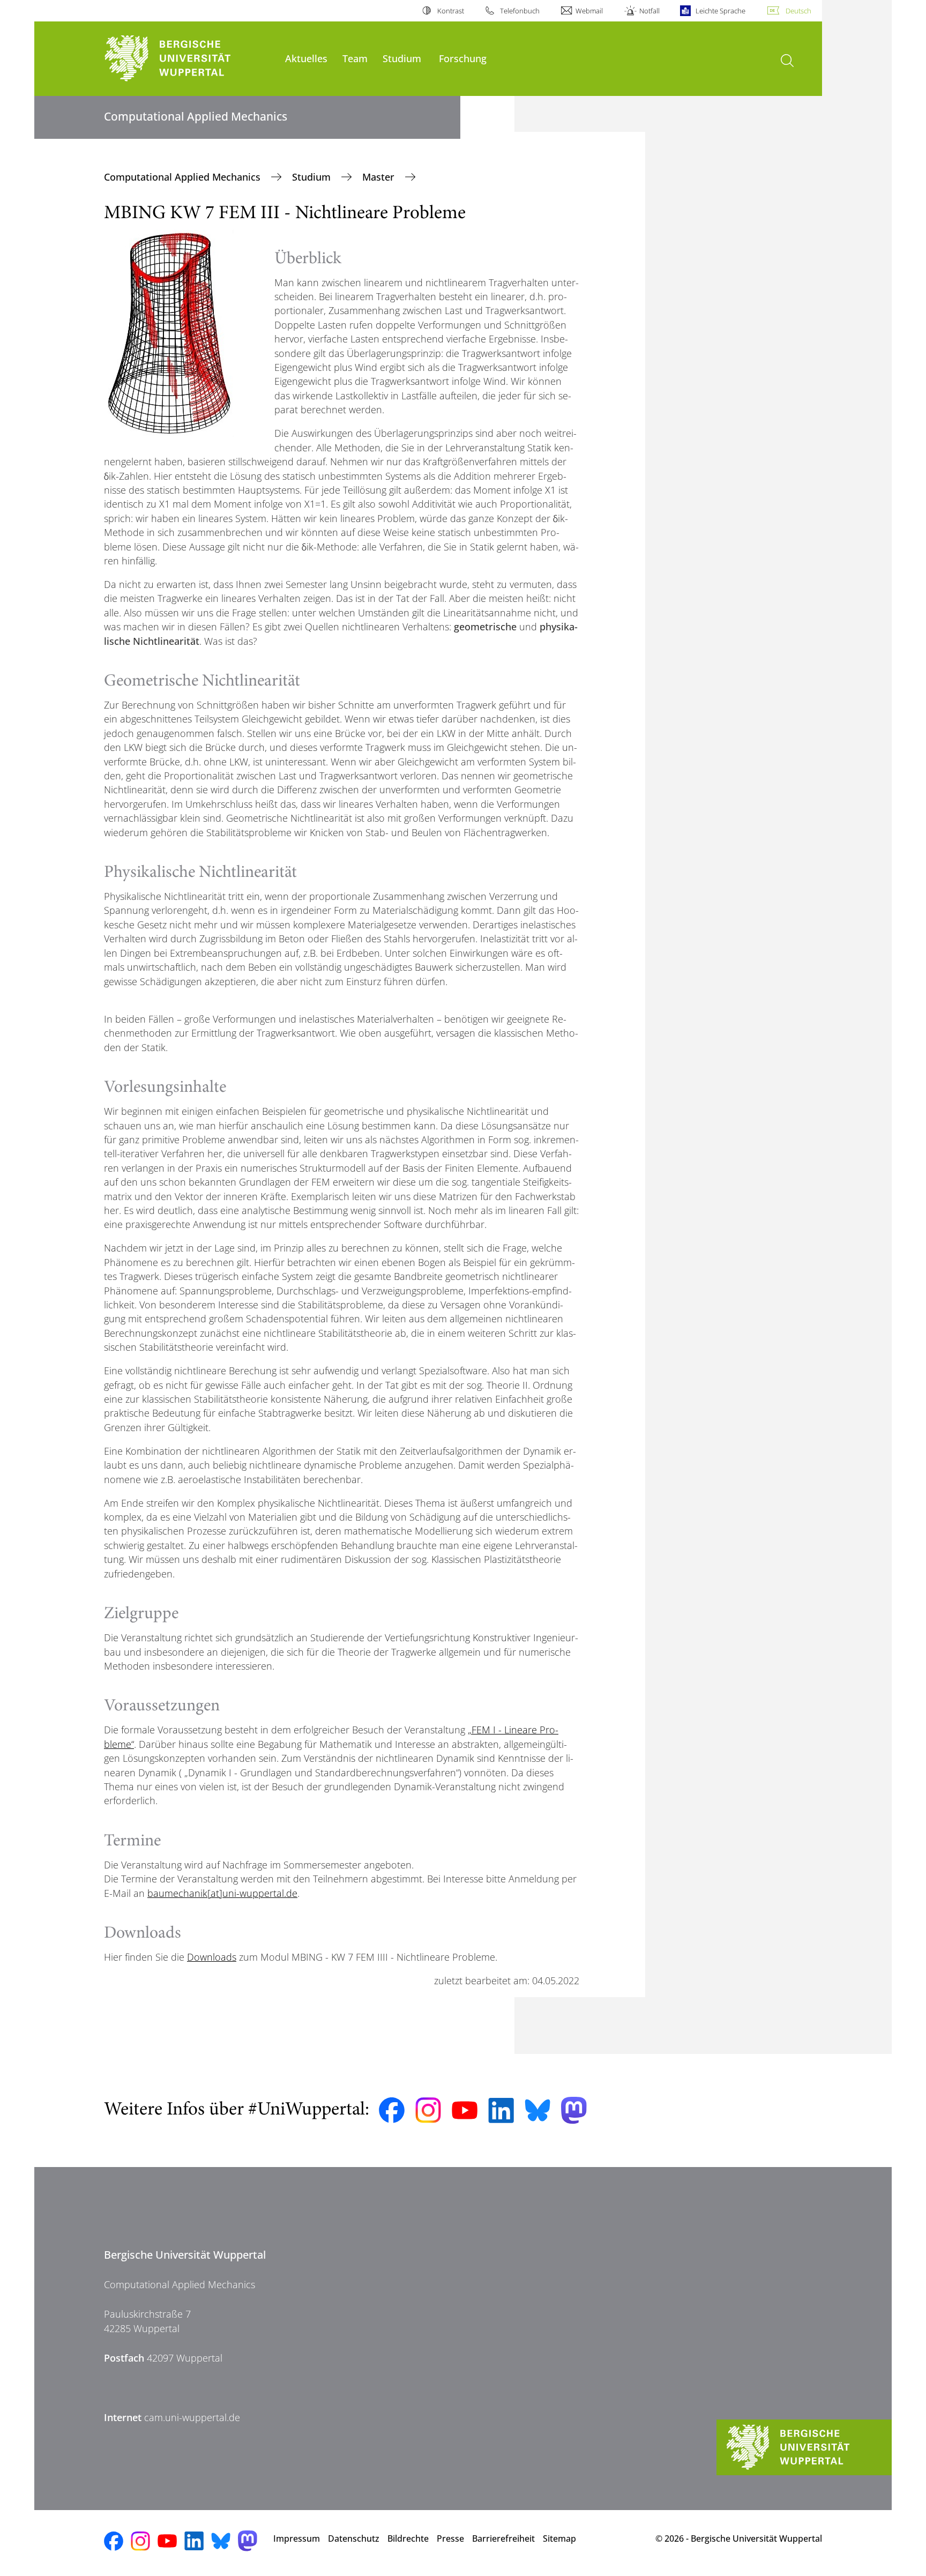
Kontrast (450, 11)
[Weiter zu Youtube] (465, 2110)
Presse (450, 2538)
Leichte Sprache (720, 11)
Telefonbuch (520, 11)
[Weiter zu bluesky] (537, 2110)
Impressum (297, 2538)
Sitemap (559, 2538)
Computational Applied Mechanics (184, 177)
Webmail (589, 11)
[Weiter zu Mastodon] (574, 2110)
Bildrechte (408, 2538)
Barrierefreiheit (503, 2538)
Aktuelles (306, 58)
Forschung (463, 58)
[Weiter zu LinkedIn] (501, 2110)
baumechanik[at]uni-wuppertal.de (222, 1893)
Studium (402, 58)
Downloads (212, 1957)
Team (355, 58)
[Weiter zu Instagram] (428, 2110)
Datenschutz (354, 2538)
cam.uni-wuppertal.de (192, 2417)
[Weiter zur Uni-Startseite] (189, 59)
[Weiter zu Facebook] (392, 2110)
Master (380, 177)
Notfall (649, 11)
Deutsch (798, 11)
